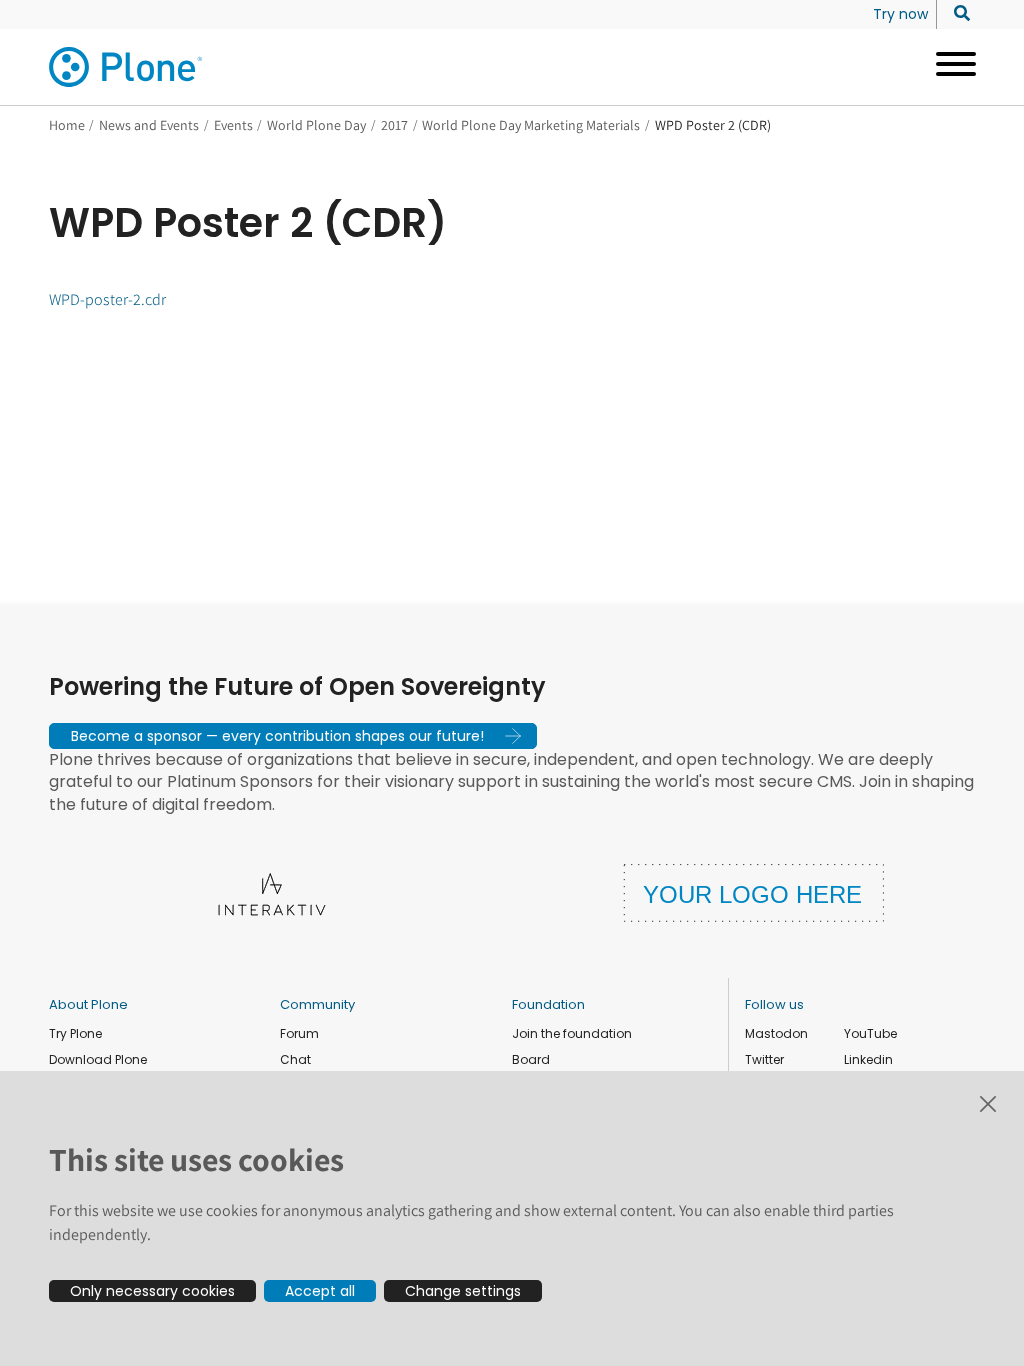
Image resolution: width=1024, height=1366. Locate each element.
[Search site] (956, 14)
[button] (293, 736)
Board (531, 1059)
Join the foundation (572, 1033)
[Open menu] (948, 67)
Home (67, 125)
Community (317, 1004)
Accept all (320, 1291)
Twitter (764, 1059)
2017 (394, 125)
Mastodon (776, 1033)
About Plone (88, 1004)
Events (233, 125)
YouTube (870, 1033)
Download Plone (98, 1059)
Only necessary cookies (152, 1291)
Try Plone (75, 1033)
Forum (299, 1033)
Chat (295, 1059)
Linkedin (868, 1059)
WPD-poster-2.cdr (107, 299)
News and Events (149, 125)
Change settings (463, 1291)
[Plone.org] (127, 67)
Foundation (548, 1004)
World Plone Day (316, 125)
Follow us (774, 1004)
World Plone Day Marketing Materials (531, 125)
